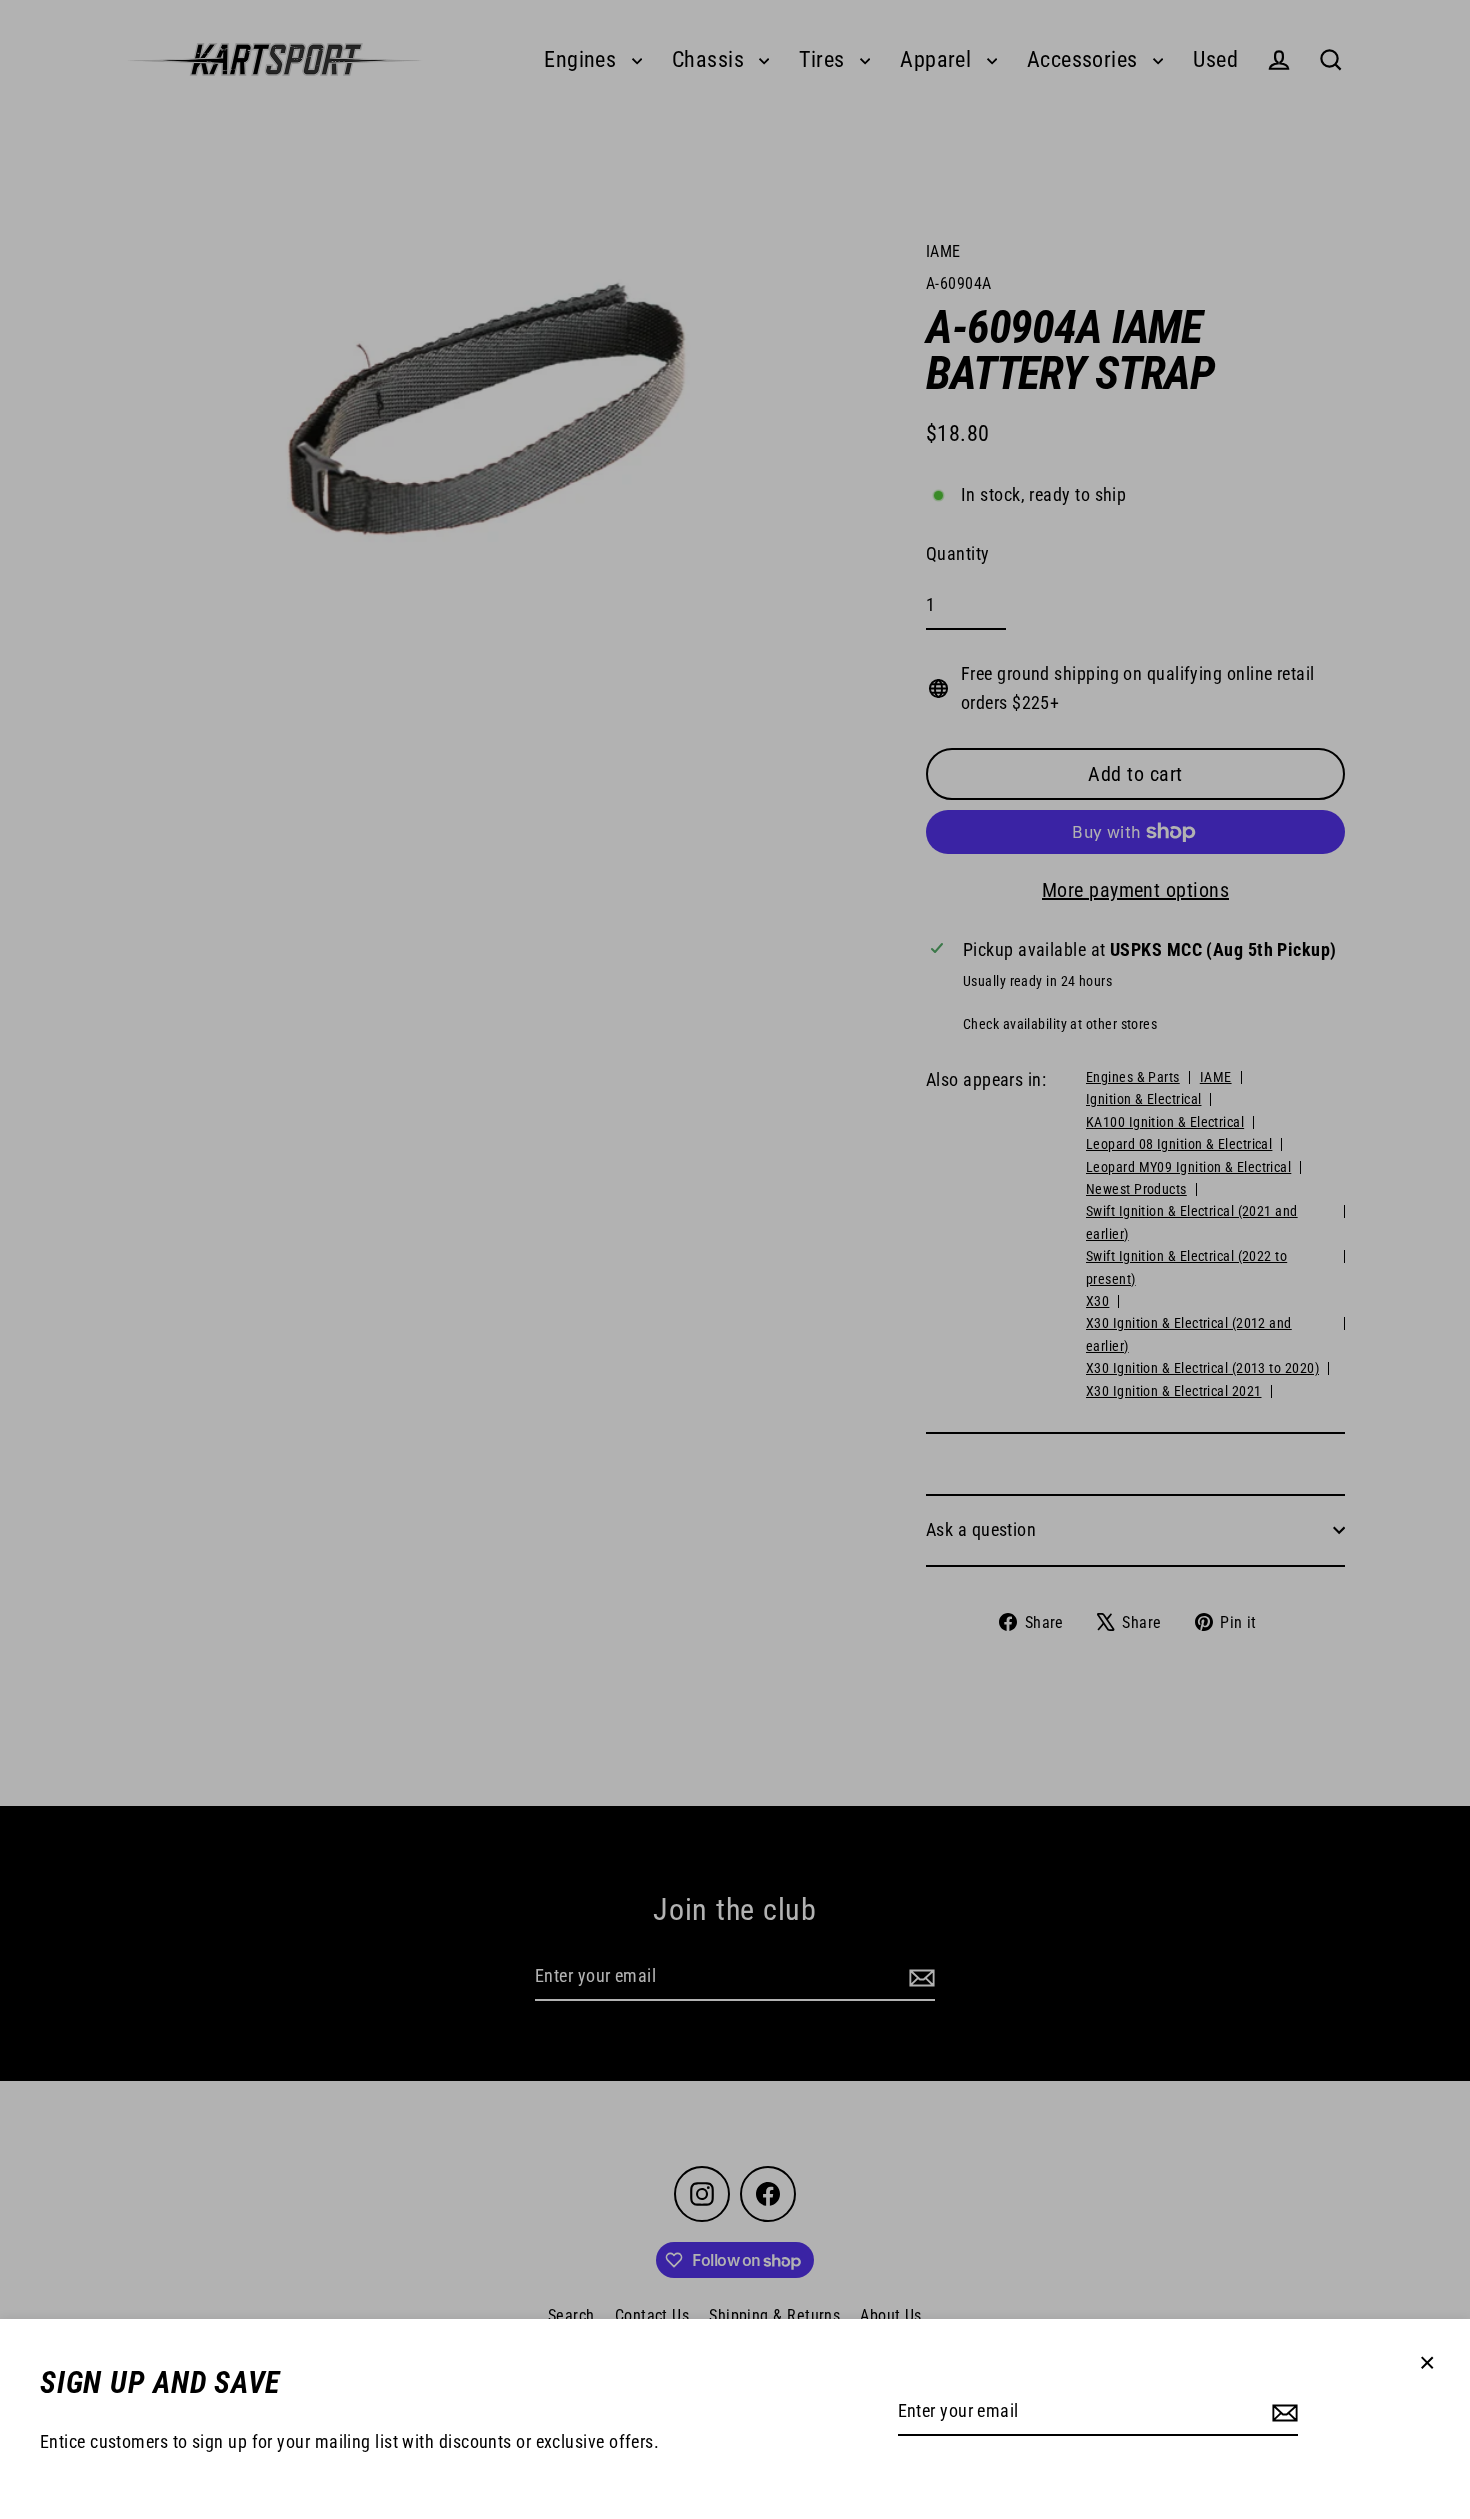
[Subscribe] (1282, 2412)
